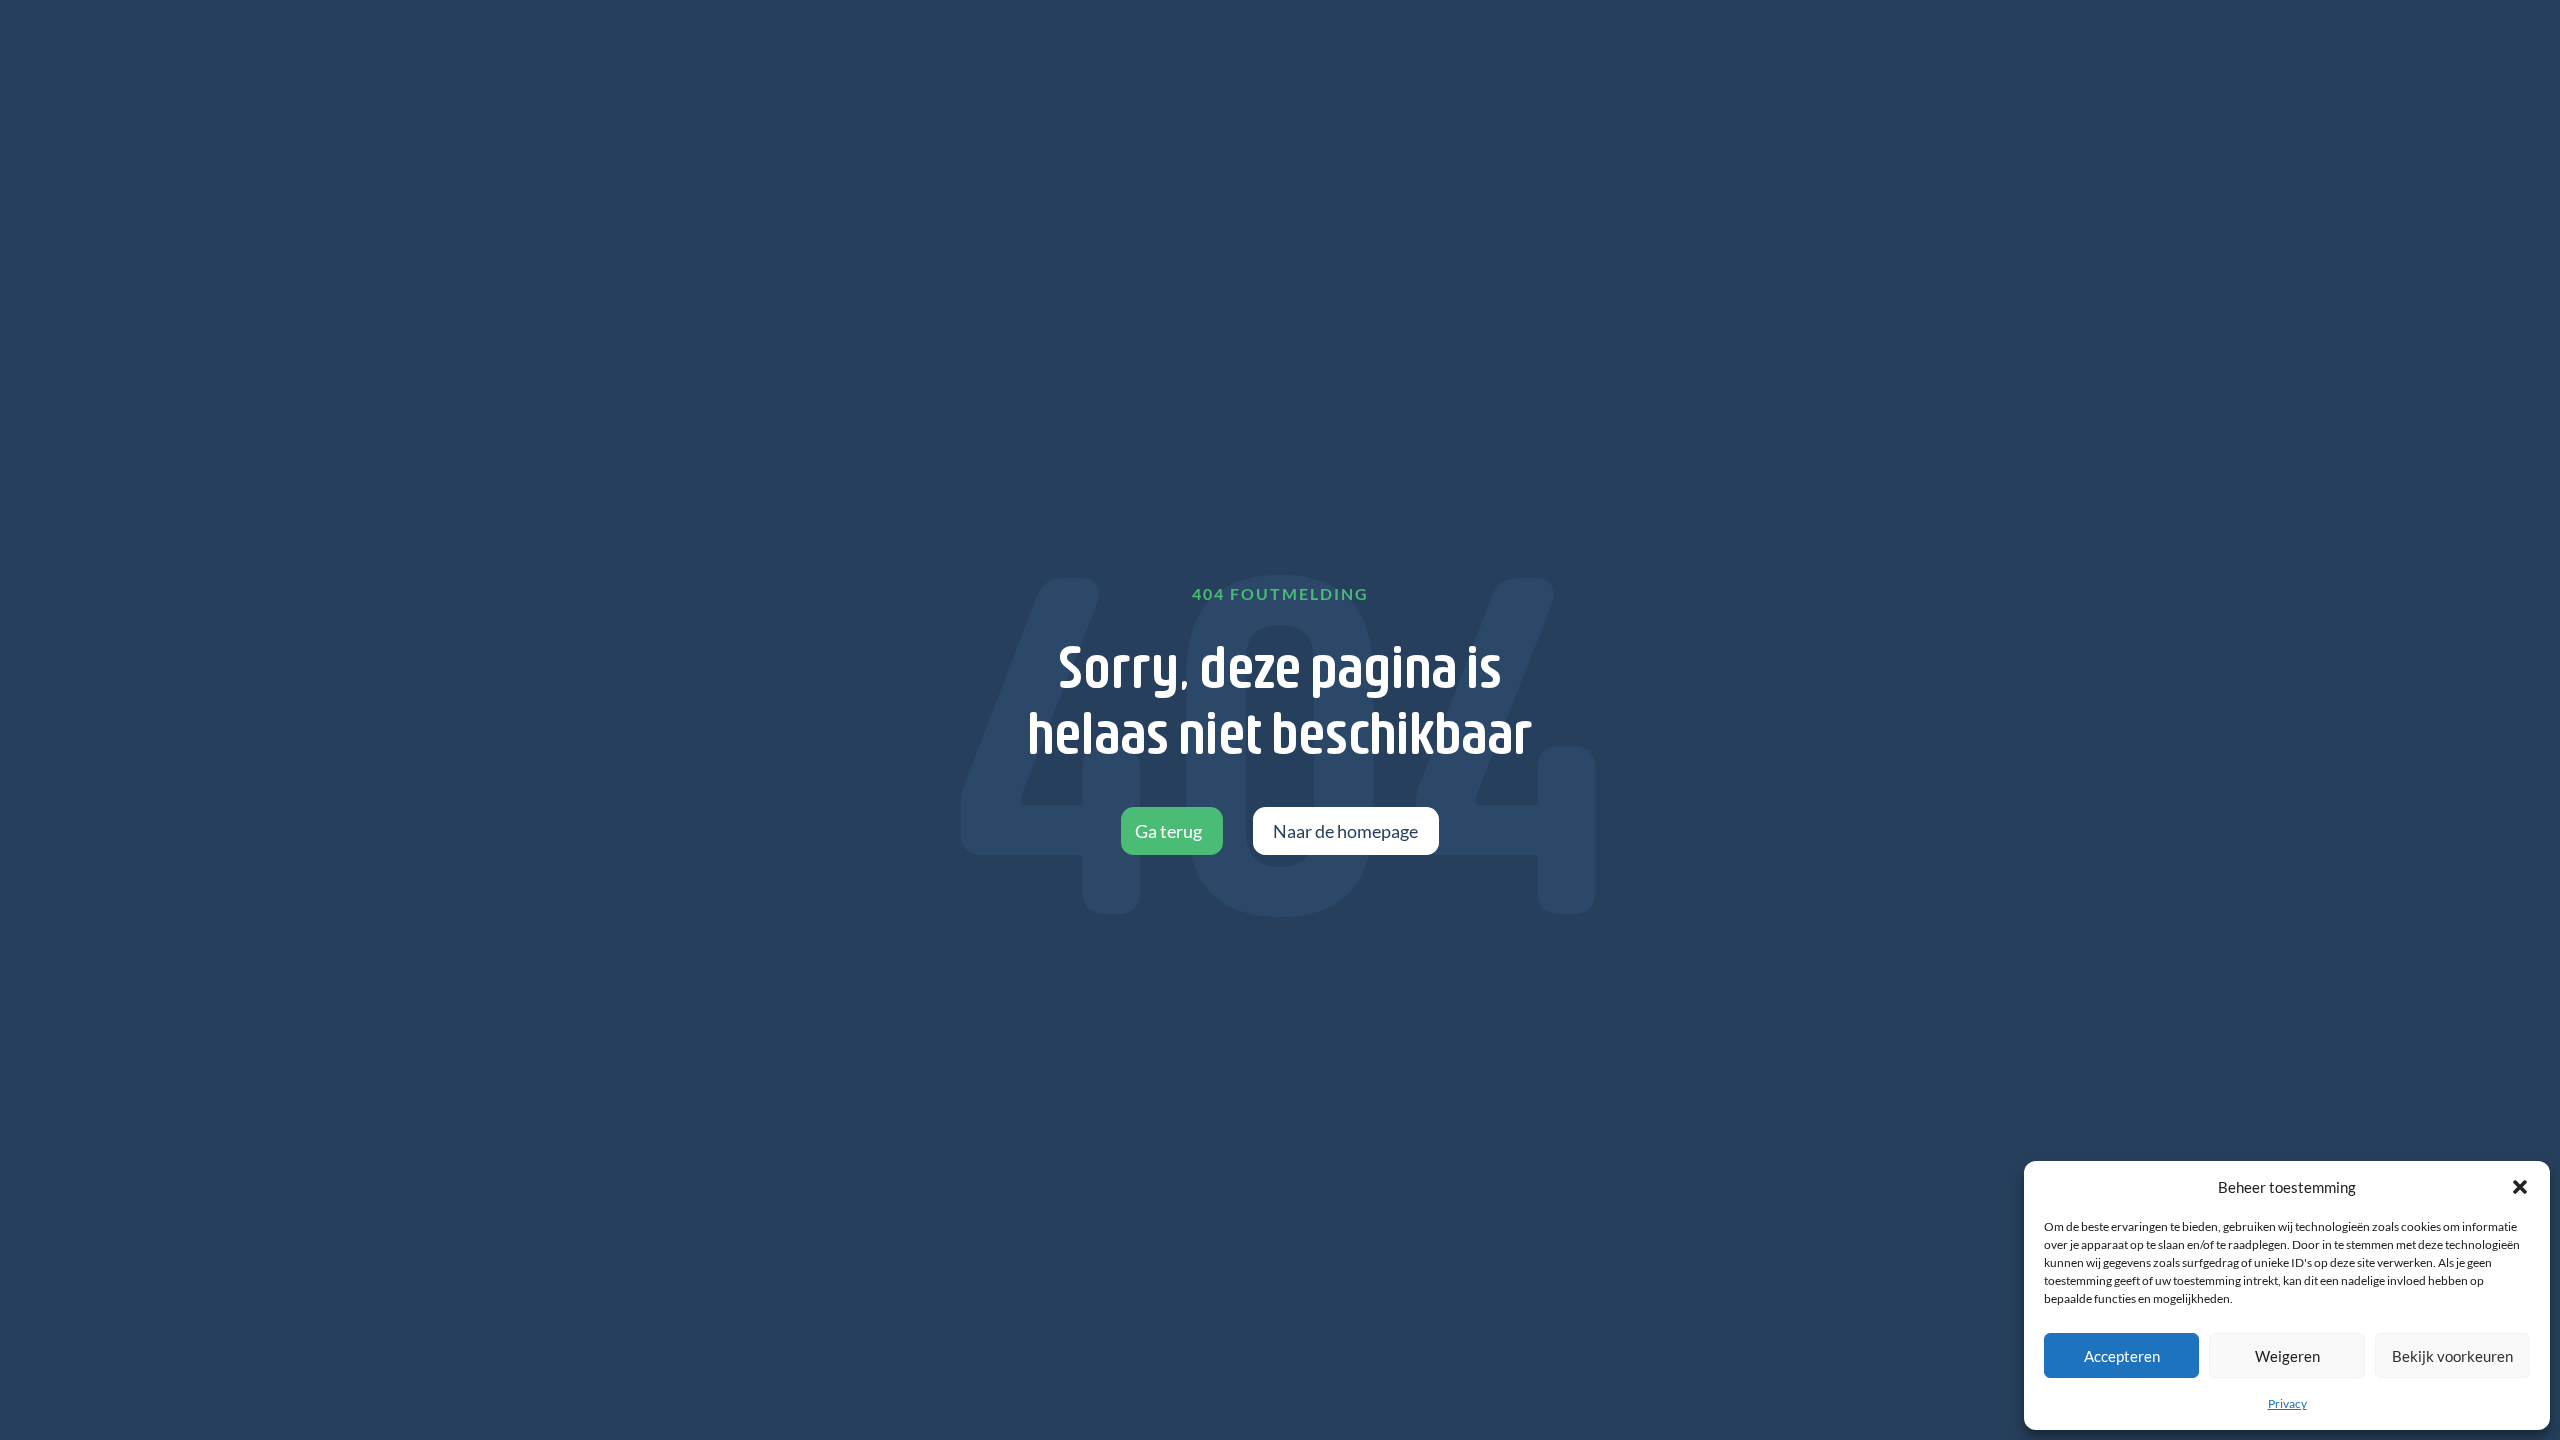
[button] (2520, 1187)
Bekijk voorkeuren (2452, 1356)
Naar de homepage (1345, 831)
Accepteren (2122, 1356)
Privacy (2287, 1403)
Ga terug (1168, 831)
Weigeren (2287, 1356)
